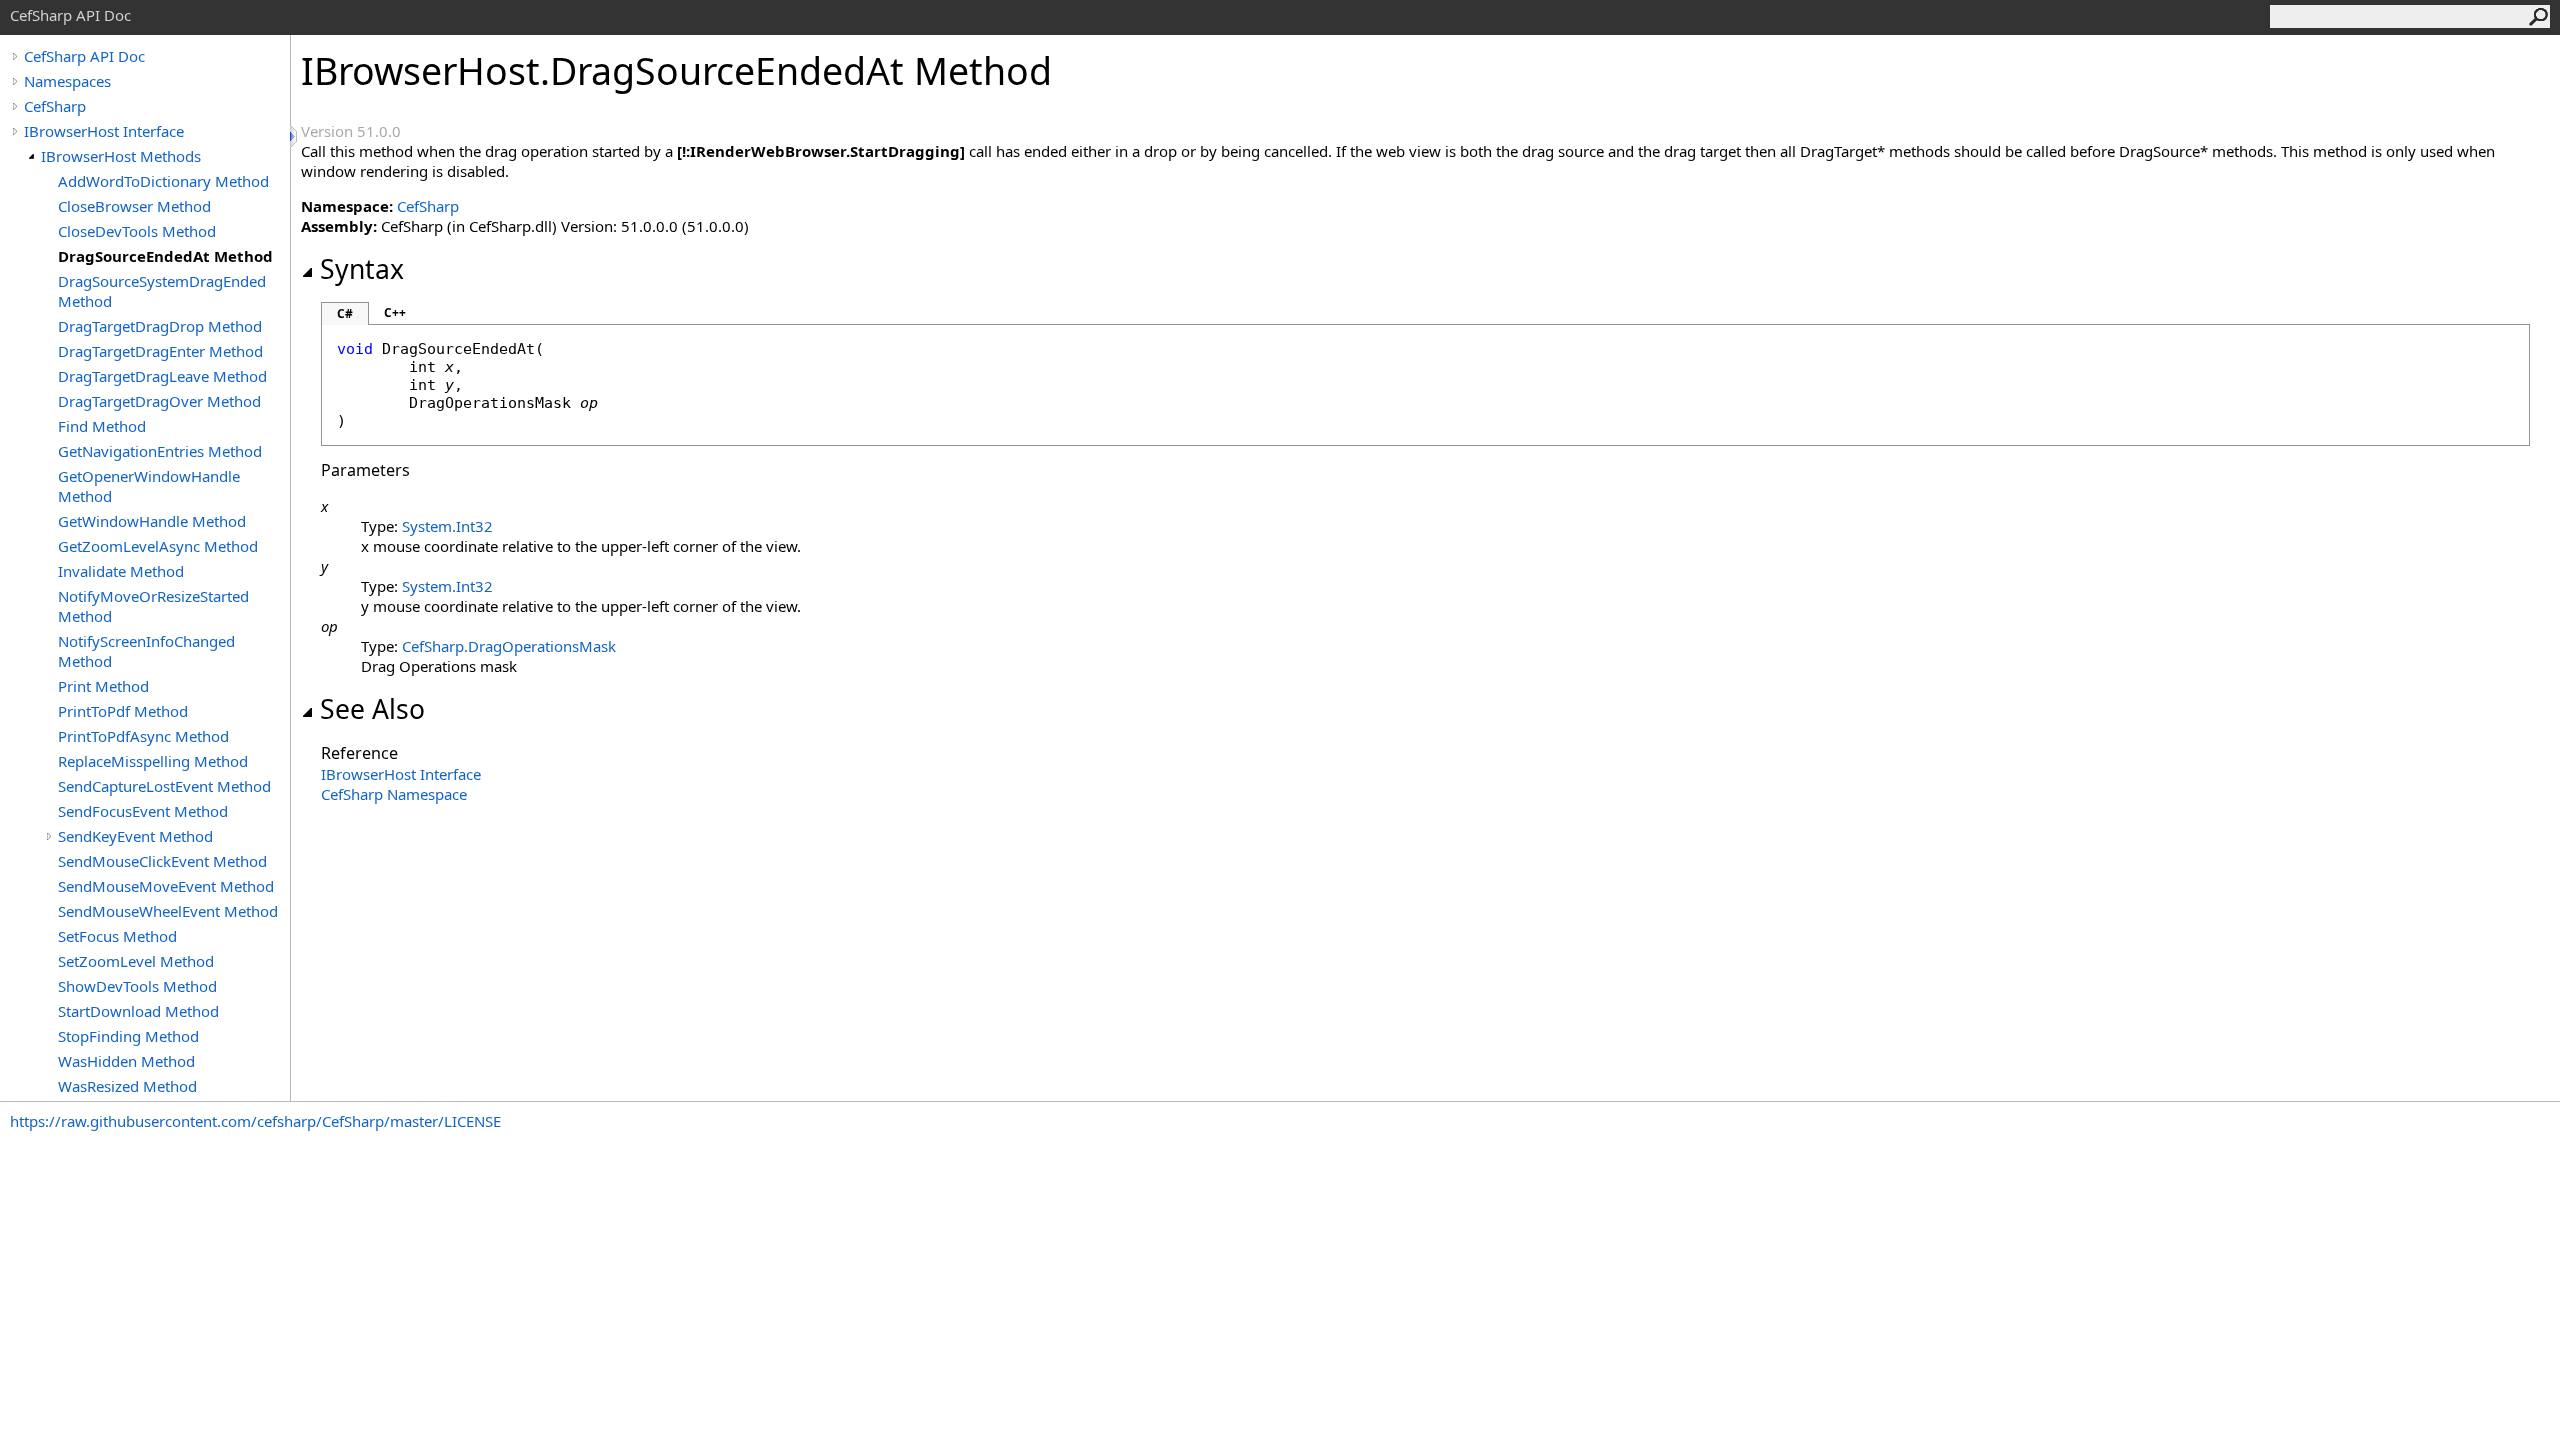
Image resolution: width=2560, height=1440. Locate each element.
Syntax (362, 269)
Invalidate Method (121, 571)
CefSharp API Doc (84, 56)
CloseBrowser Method (134, 206)
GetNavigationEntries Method (160, 451)
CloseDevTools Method (137, 231)
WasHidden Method (126, 1061)
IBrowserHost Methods (121, 156)
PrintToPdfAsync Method (143, 736)
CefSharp (55, 106)
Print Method (103, 686)
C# (345, 313)
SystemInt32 (447, 526)
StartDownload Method (138, 1011)
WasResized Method (127, 1086)
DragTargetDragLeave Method (162, 376)
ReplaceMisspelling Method (153, 761)
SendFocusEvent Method (143, 811)
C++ (395, 312)
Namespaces (67, 81)
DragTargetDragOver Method (159, 401)
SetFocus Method (117, 936)
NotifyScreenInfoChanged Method (146, 651)
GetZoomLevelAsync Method (158, 546)
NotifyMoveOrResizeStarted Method (153, 606)
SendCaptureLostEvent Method (164, 786)
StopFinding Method (128, 1036)
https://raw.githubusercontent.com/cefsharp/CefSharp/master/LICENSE (255, 1121)
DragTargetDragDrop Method (160, 326)
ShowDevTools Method (137, 986)
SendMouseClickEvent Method (162, 861)
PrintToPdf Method (123, 711)
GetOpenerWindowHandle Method (149, 486)
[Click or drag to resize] (295, 136)
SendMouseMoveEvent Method (166, 886)
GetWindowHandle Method (152, 521)
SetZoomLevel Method (136, 961)
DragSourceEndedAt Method (165, 256)
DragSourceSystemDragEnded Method (162, 291)
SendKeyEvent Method (135, 836)
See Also (372, 709)
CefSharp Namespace (394, 794)
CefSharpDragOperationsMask (509, 646)
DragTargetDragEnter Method (160, 351)
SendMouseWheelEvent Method (168, 911)
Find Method (102, 426)
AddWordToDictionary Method (163, 181)
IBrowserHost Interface (104, 131)
